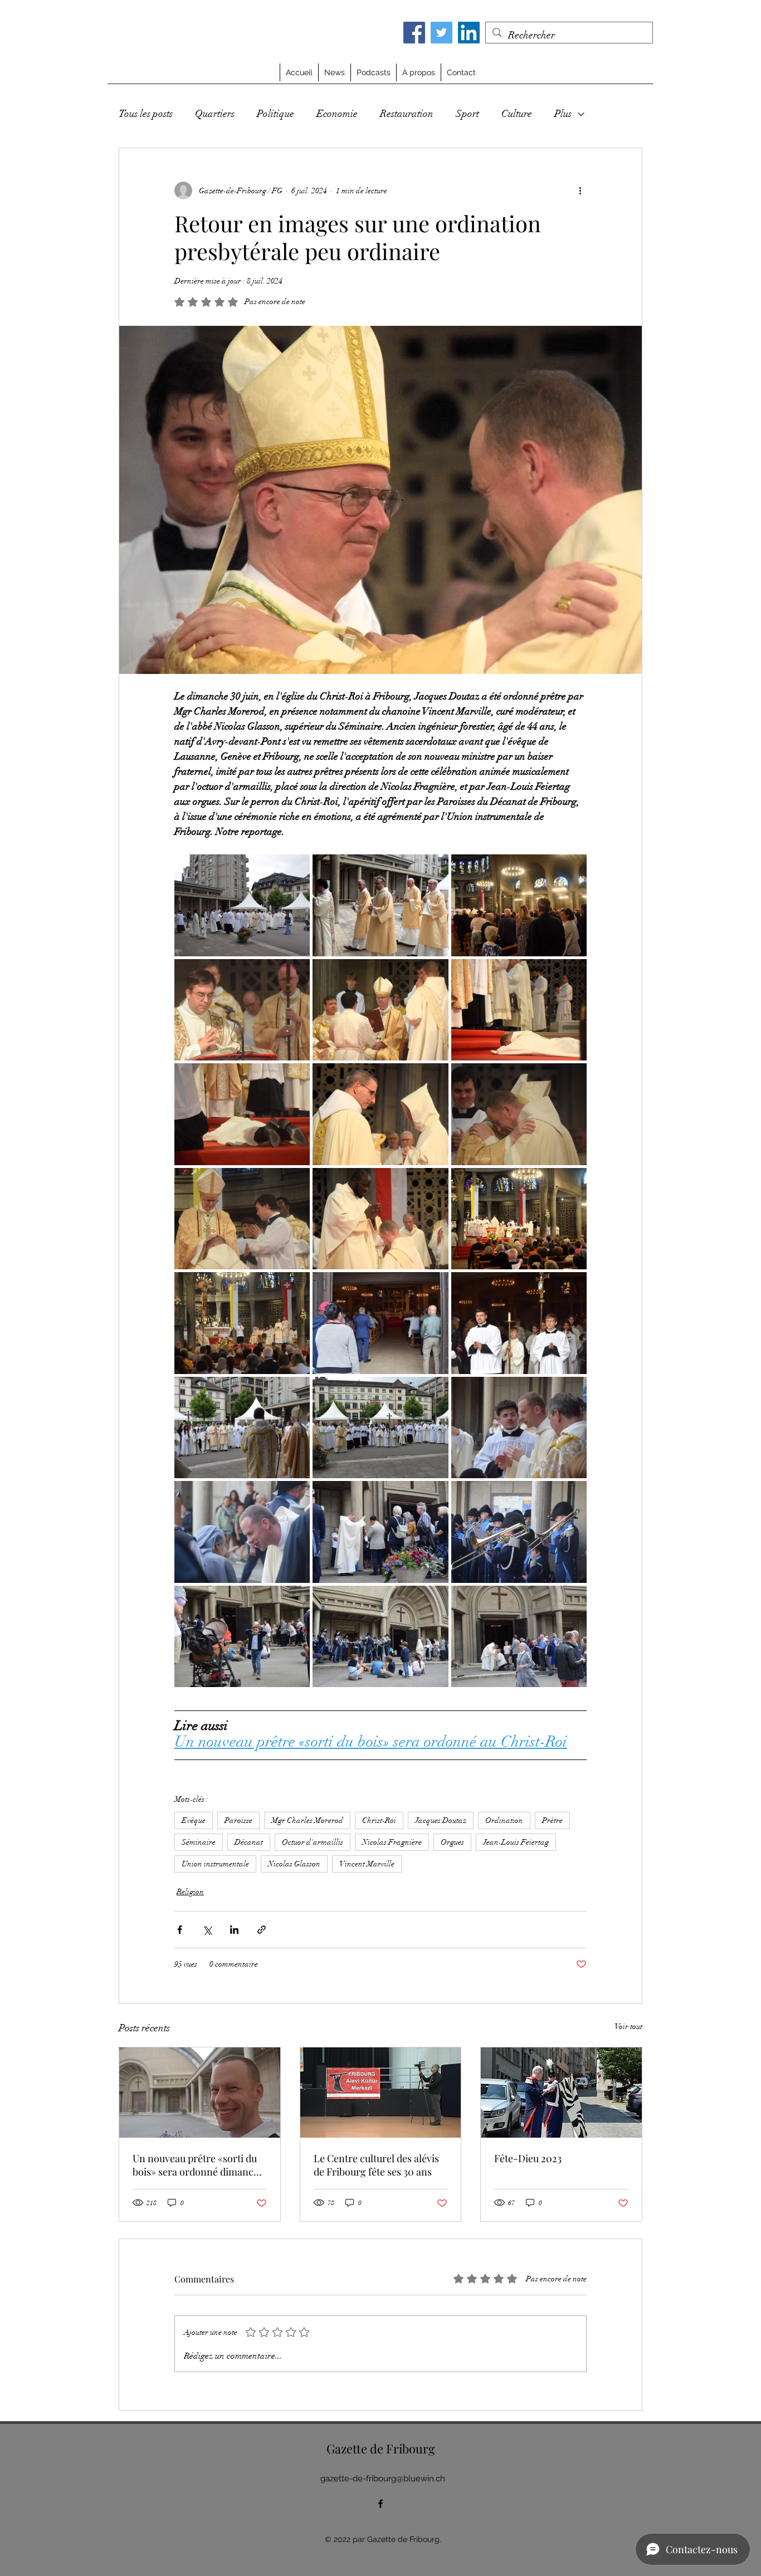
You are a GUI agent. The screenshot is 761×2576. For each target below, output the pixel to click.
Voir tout (628, 2027)
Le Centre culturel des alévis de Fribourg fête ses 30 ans (376, 2165)
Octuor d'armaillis (313, 1842)
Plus (563, 114)
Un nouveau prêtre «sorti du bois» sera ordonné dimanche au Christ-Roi (199, 2165)
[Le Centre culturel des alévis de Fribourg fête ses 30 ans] (381, 2093)
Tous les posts (146, 114)
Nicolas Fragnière (392, 1842)
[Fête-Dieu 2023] (561, 2093)
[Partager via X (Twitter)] (207, 1930)
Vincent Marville (367, 1864)
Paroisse (238, 1820)
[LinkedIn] (469, 33)
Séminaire (199, 1842)
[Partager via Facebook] (180, 1930)
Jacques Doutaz (441, 1820)
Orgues (452, 1842)
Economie (337, 114)
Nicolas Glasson (294, 1864)
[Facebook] (414, 33)
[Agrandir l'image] (242, 905)
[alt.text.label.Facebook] (380, 2504)
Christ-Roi (379, 1820)
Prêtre (552, 1820)
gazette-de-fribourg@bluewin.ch (383, 2479)
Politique (275, 114)
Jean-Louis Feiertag (516, 1842)
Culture (517, 114)
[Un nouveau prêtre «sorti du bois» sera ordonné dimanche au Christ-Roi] (200, 2093)
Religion (190, 1892)
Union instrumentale (215, 1864)
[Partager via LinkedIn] (234, 1930)
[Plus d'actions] (580, 190)
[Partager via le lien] (262, 1930)
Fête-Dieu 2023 (528, 2158)
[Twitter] (442, 33)
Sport (467, 114)
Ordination (504, 1820)
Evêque (194, 1820)
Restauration (407, 114)
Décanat (249, 1842)
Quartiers (215, 114)
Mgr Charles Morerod (307, 1820)
